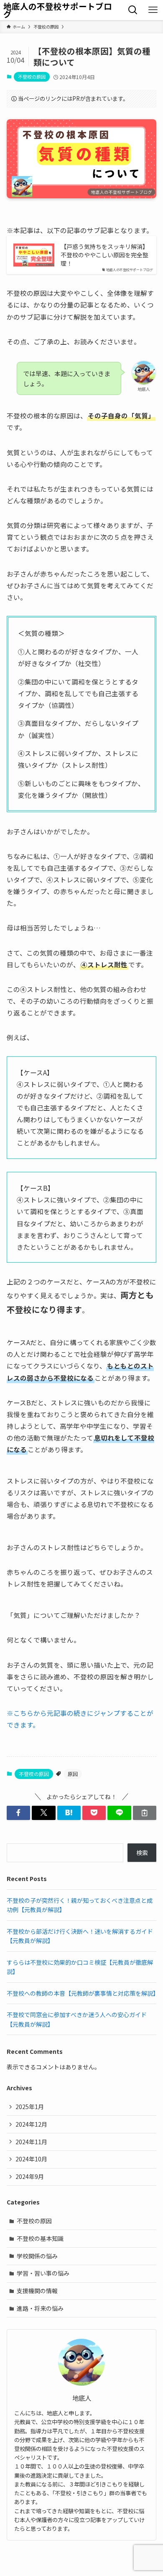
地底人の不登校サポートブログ (58, 10)
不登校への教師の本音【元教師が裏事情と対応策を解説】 (83, 1993)
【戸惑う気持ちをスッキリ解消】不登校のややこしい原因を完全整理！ (104, 255)
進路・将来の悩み (40, 2308)
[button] (18, 1813)
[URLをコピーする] (145, 1813)
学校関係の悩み (37, 2256)
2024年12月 (31, 2124)
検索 (142, 1853)
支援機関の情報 (37, 2291)
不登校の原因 (32, 77)
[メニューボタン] (153, 10)
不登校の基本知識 (40, 2238)
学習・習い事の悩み (43, 2273)
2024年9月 (30, 2176)
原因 (73, 1774)
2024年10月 (31, 2159)
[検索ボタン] (133, 10)
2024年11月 (31, 2142)
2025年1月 (30, 2107)
